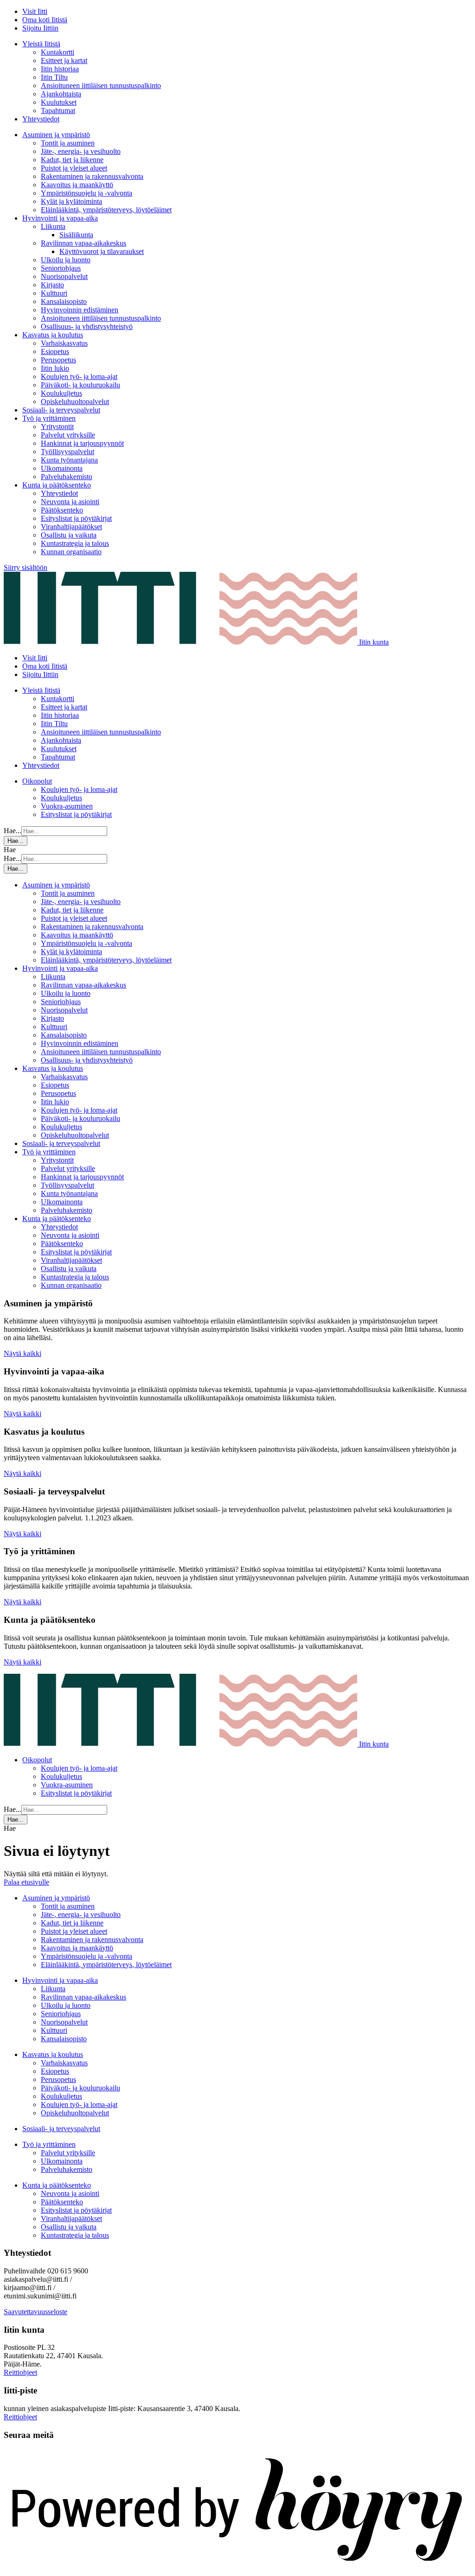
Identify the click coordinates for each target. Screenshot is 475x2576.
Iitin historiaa (60, 69)
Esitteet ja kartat (64, 60)
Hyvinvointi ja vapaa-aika (60, 218)
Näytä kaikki (22, 1353)
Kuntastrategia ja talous (75, 543)
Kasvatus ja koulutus (53, 335)
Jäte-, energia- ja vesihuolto (81, 151)
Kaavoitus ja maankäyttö (77, 185)
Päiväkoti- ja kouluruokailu (80, 385)
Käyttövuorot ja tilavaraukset (102, 251)
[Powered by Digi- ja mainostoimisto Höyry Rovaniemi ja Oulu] (237, 2568)
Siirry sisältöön (26, 567)
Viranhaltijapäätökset (71, 527)
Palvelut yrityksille (68, 435)
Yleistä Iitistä (41, 44)
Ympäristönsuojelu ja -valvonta (87, 193)
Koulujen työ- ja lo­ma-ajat (79, 377)
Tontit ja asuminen (68, 143)
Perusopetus (58, 360)
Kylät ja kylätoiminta (71, 201)
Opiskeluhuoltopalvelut (75, 402)
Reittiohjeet (20, 2372)
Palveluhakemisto (67, 477)
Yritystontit (57, 427)
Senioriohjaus (61, 268)
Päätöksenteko (62, 510)
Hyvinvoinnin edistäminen (80, 310)
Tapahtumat (58, 111)
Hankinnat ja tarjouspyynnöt (82, 443)
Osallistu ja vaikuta (69, 535)
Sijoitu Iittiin (40, 28)
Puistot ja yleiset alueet (74, 168)
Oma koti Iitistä (45, 20)
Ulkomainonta (62, 468)
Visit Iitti (35, 11)
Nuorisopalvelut (64, 276)
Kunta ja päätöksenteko (57, 485)
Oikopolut (37, 781)
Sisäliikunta (76, 235)
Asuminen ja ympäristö (56, 135)
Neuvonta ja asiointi (70, 502)
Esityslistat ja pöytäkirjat (76, 518)
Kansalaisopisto (64, 301)
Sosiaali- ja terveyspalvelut (61, 410)
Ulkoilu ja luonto (66, 260)
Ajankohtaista (61, 94)
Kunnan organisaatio (71, 552)
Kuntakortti (58, 52)
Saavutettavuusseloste (35, 2312)
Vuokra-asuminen (67, 806)
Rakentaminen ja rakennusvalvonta (92, 176)
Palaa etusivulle (26, 1882)
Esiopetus (55, 351)
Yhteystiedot (41, 119)
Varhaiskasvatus (64, 343)
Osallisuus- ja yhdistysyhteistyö (87, 326)
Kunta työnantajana (69, 460)
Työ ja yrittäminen (49, 418)
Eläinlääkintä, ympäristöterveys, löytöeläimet (106, 210)
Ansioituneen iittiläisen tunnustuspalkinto (101, 85)
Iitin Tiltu (54, 77)
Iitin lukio (55, 368)
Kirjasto (52, 285)
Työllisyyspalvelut (67, 452)
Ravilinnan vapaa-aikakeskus (83, 243)
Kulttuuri (54, 293)
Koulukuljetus (61, 393)
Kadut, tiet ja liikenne (72, 160)
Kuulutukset (59, 102)
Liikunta (53, 226)
